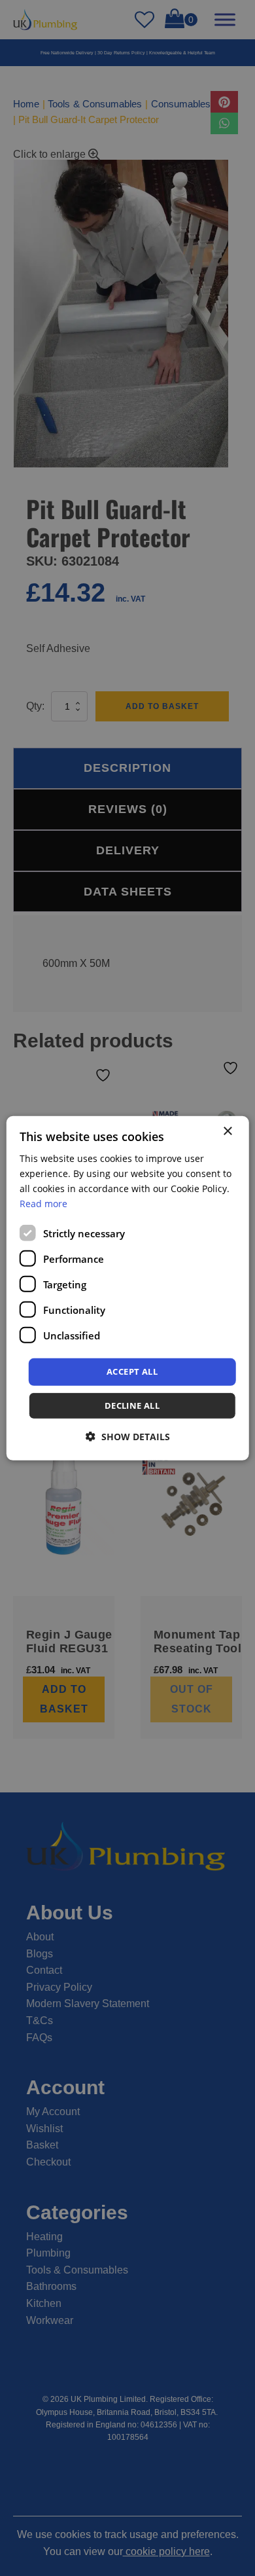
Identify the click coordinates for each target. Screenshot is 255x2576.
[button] (128, 1437)
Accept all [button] (132, 1371)
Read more (43, 1204)
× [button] (227, 1131)
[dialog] (128, 1288)
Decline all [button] (132, 1406)
